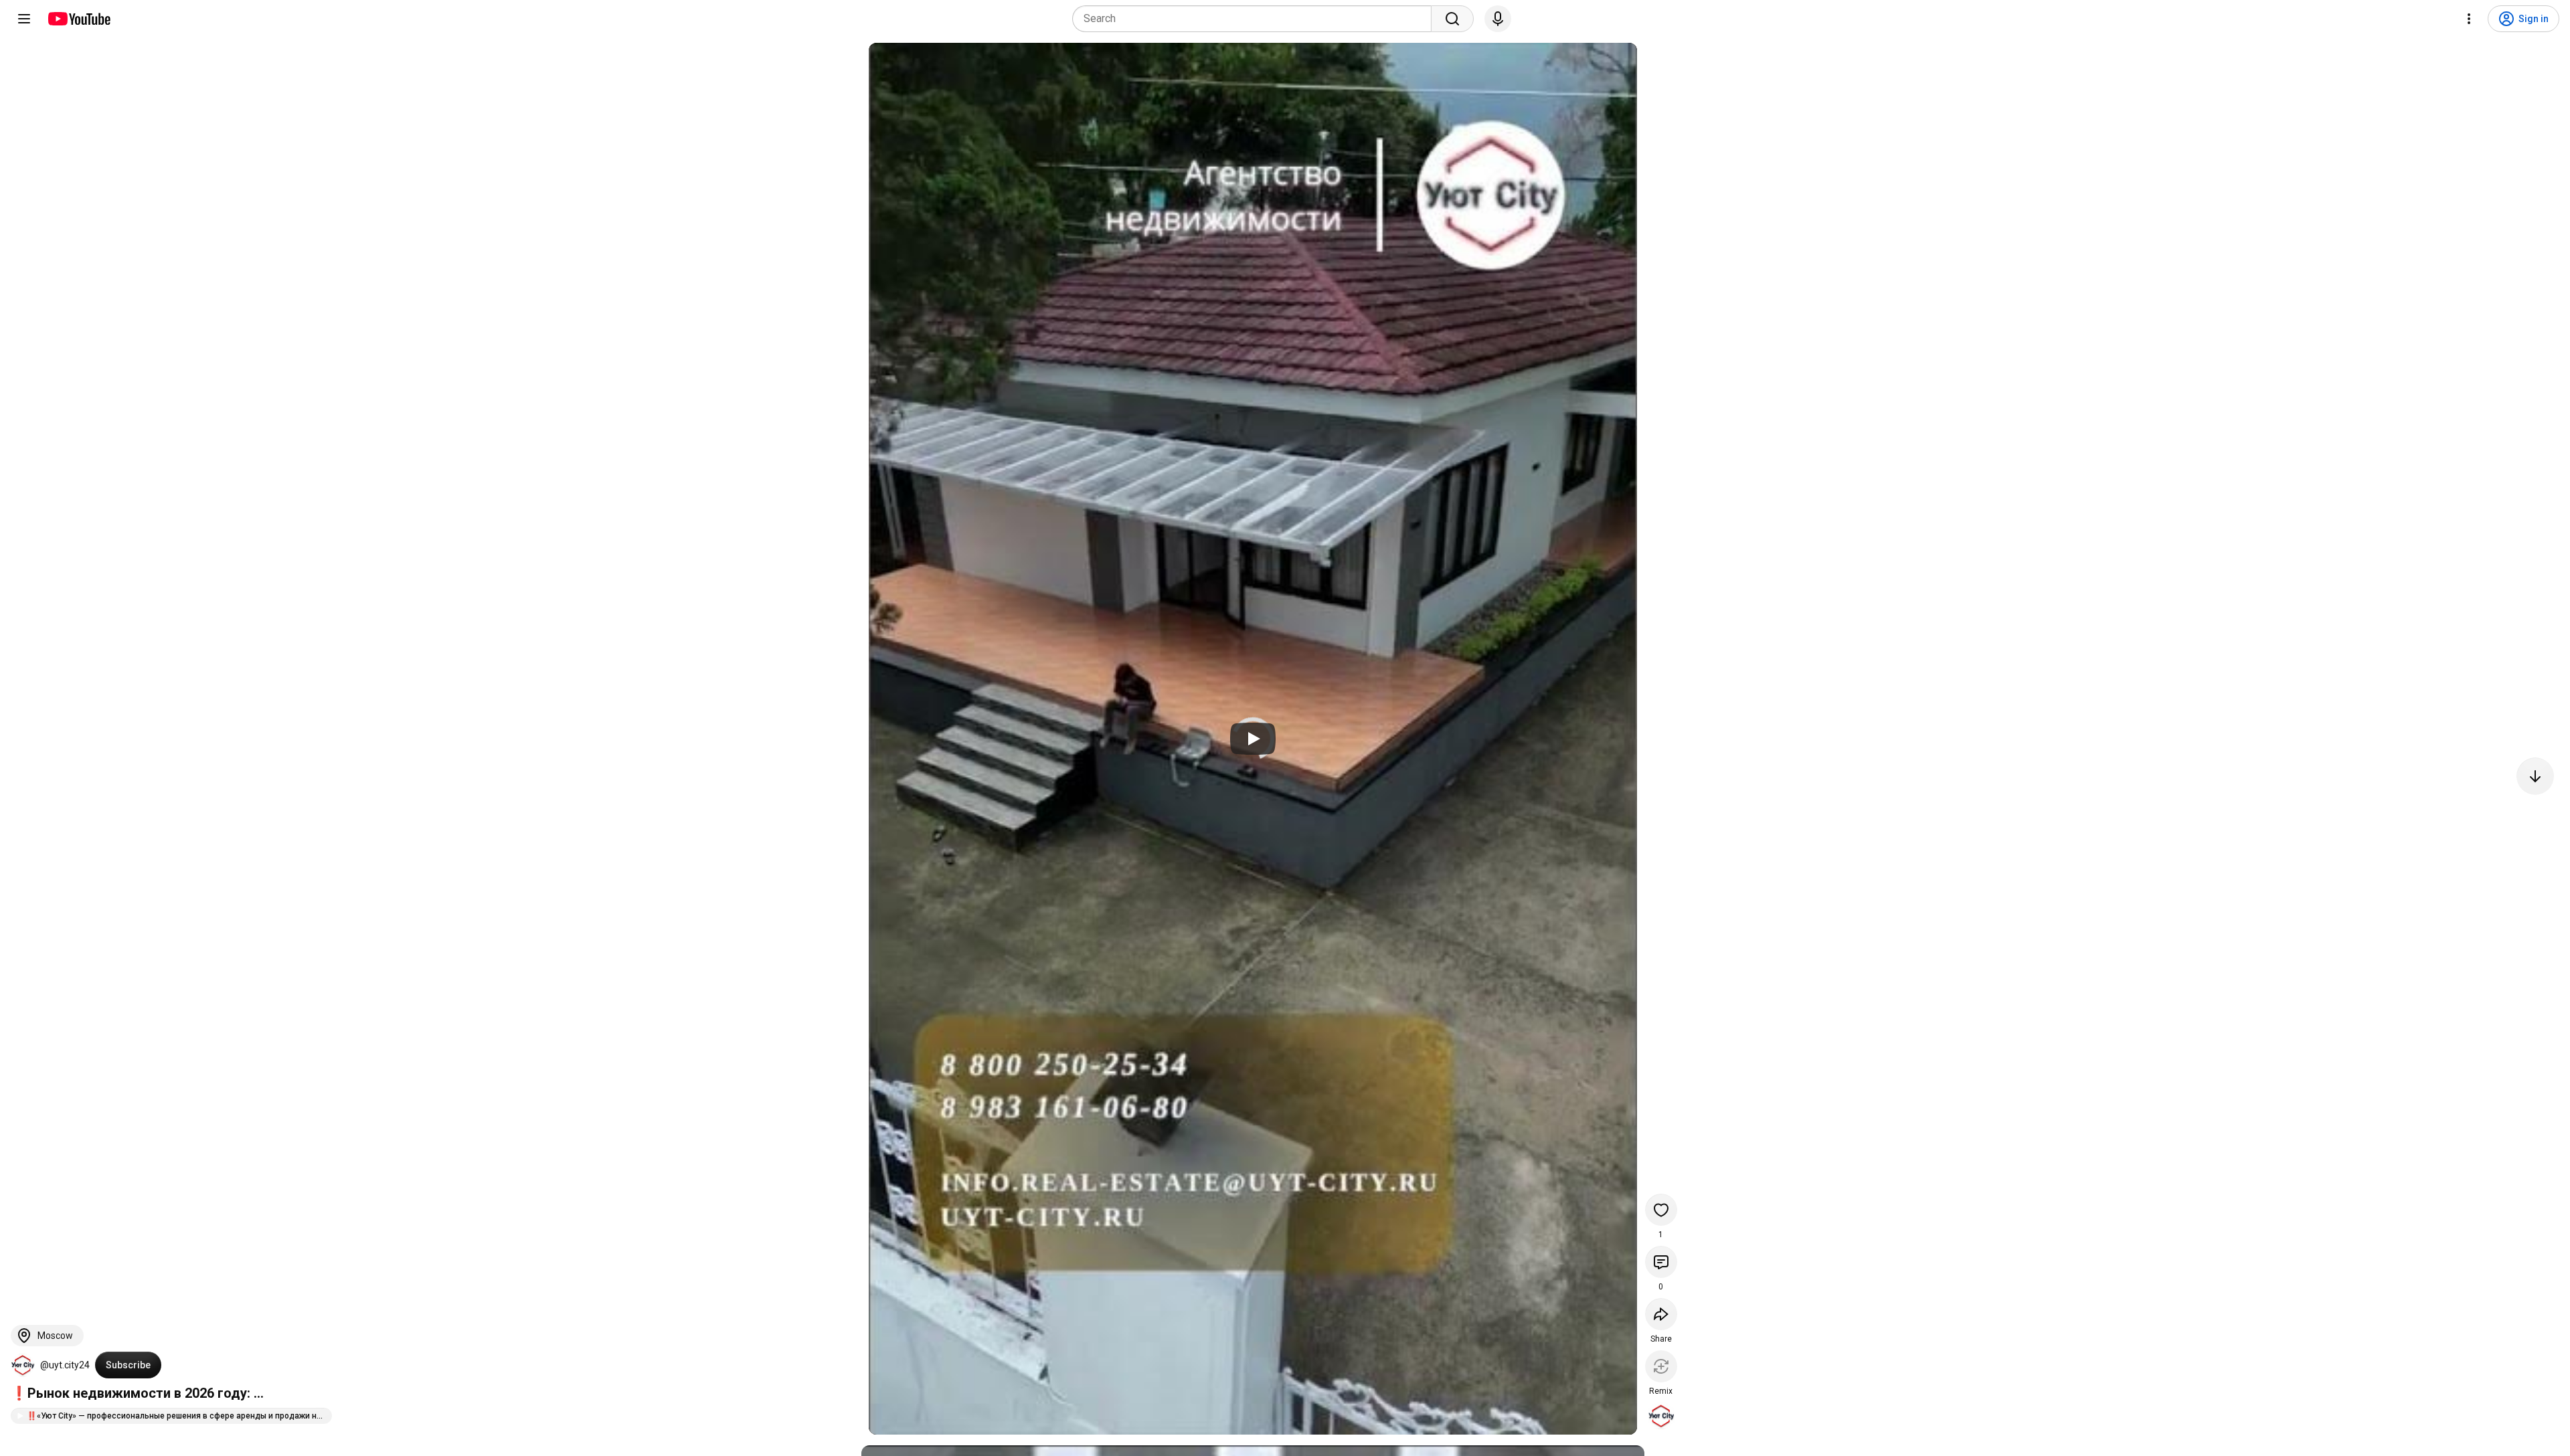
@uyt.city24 (65, 1365)
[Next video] (2535, 776)
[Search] (1452, 19)
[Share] (1661, 1314)
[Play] (1253, 739)
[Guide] (24, 19)
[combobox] (1256, 19)
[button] (23, 1365)
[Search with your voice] (1498, 19)
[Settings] (2469, 19)
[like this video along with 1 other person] (1661, 1210)
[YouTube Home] (79, 19)
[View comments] (1661, 1262)
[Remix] (1661, 1366)
